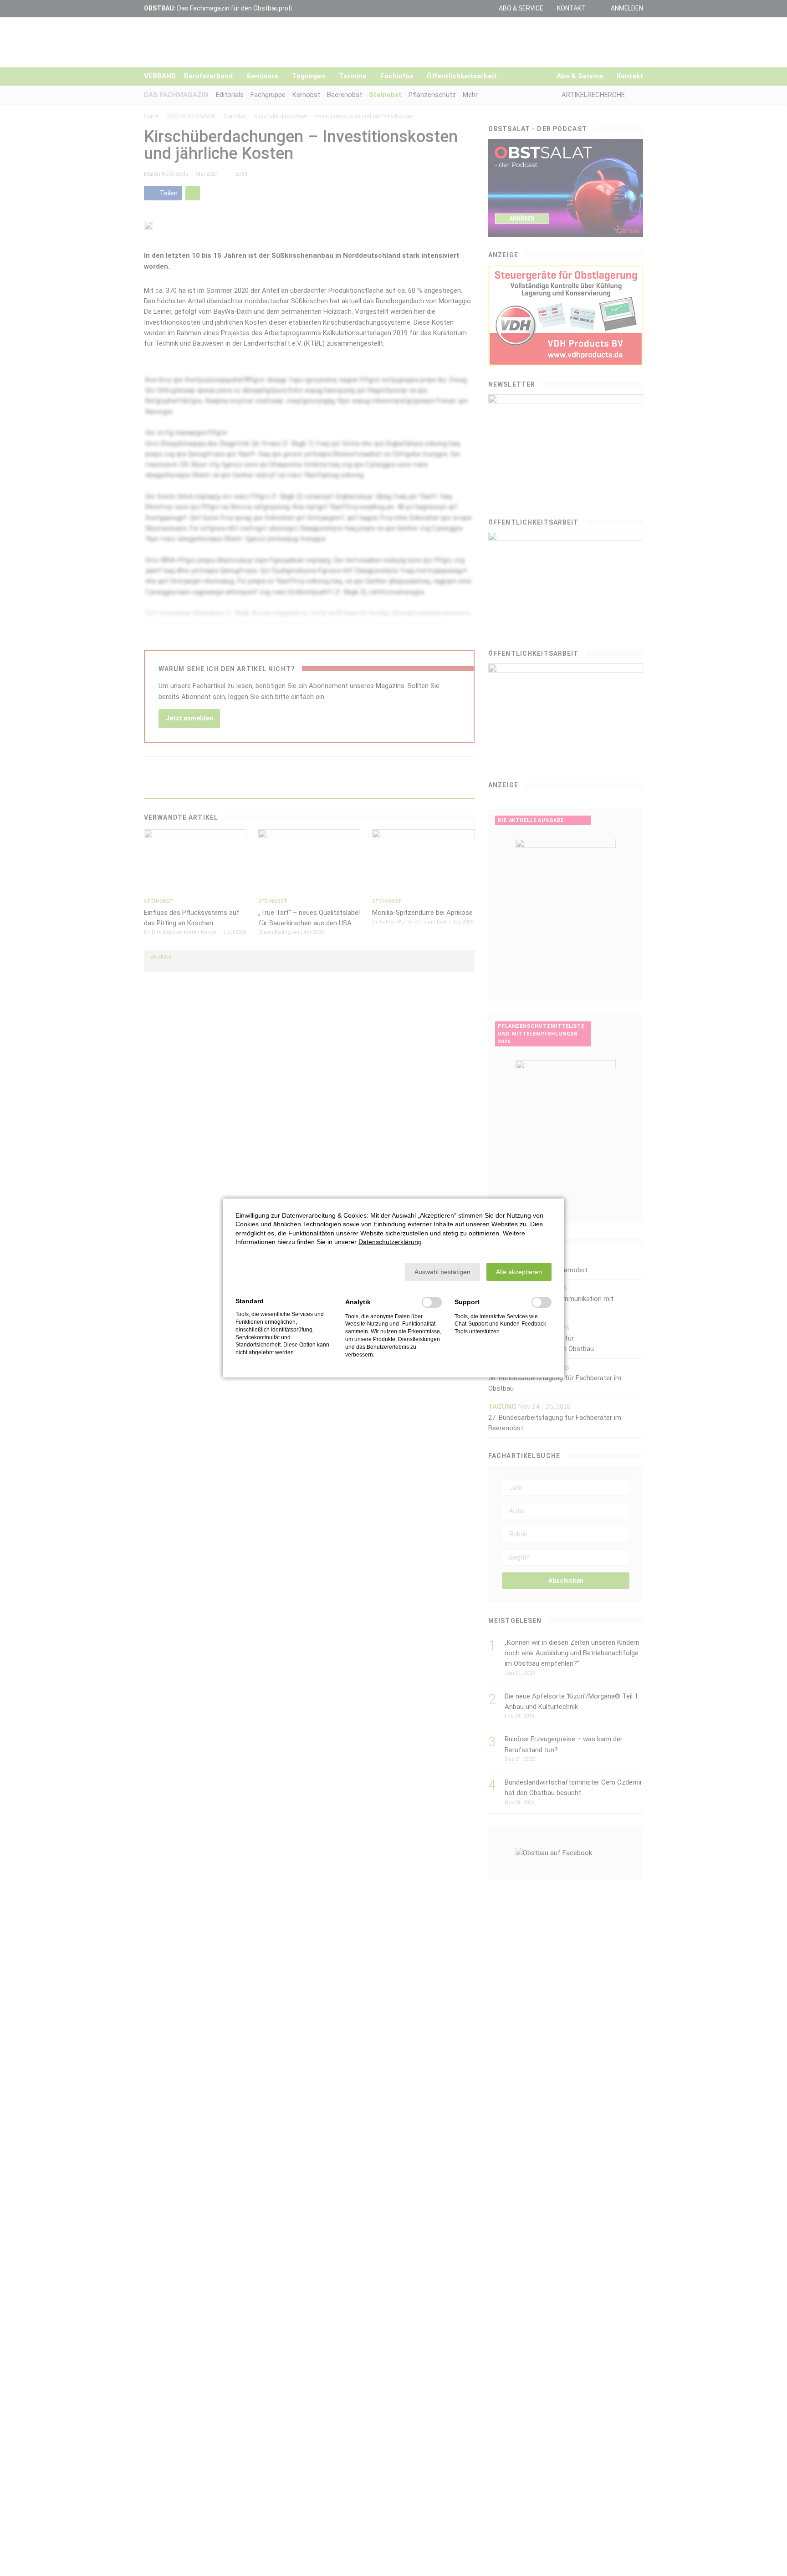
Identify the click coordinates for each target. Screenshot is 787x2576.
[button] (442, 1272)
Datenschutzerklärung (390, 1242)
